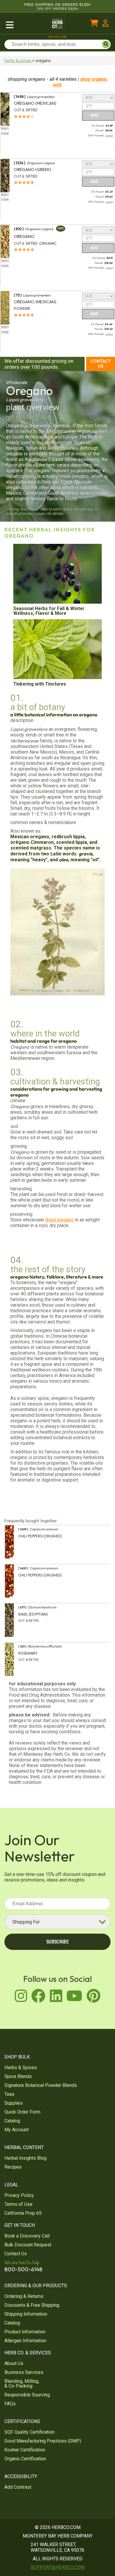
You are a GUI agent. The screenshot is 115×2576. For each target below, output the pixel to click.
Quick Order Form (22, 2112)
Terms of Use (18, 2204)
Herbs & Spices (21, 2068)
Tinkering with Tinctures (40, 684)
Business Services (24, 2372)
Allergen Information (25, 2341)
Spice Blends (18, 2076)
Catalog (12, 2121)
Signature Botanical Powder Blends (41, 2085)
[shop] (24, 24)
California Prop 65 (23, 2213)
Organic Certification (25, 2459)
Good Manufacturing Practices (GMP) (43, 2441)
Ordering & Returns (24, 2296)
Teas (9, 2094)
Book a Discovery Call (27, 2236)
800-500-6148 (57, 37)
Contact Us (101, 364)
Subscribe (57, 1942)
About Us (14, 2363)
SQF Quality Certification (29, 2432)
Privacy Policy (19, 2195)
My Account (17, 2130)
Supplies (14, 2103)
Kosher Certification (25, 2450)
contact (109, 136)
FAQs (10, 2404)
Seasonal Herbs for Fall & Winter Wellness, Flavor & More (49, 611)
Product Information (25, 2332)
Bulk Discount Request (28, 2245)
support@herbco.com (58, 2567)
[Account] (105, 24)
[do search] (106, 44)
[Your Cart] (94, 24)
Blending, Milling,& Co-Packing (22, 2384)
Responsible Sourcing (27, 2395)
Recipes (13, 2167)
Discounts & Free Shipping (32, 2305)
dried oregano (59, 1220)
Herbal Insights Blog (26, 2158)
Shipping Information (26, 2314)
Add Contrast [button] (18, 2487)
